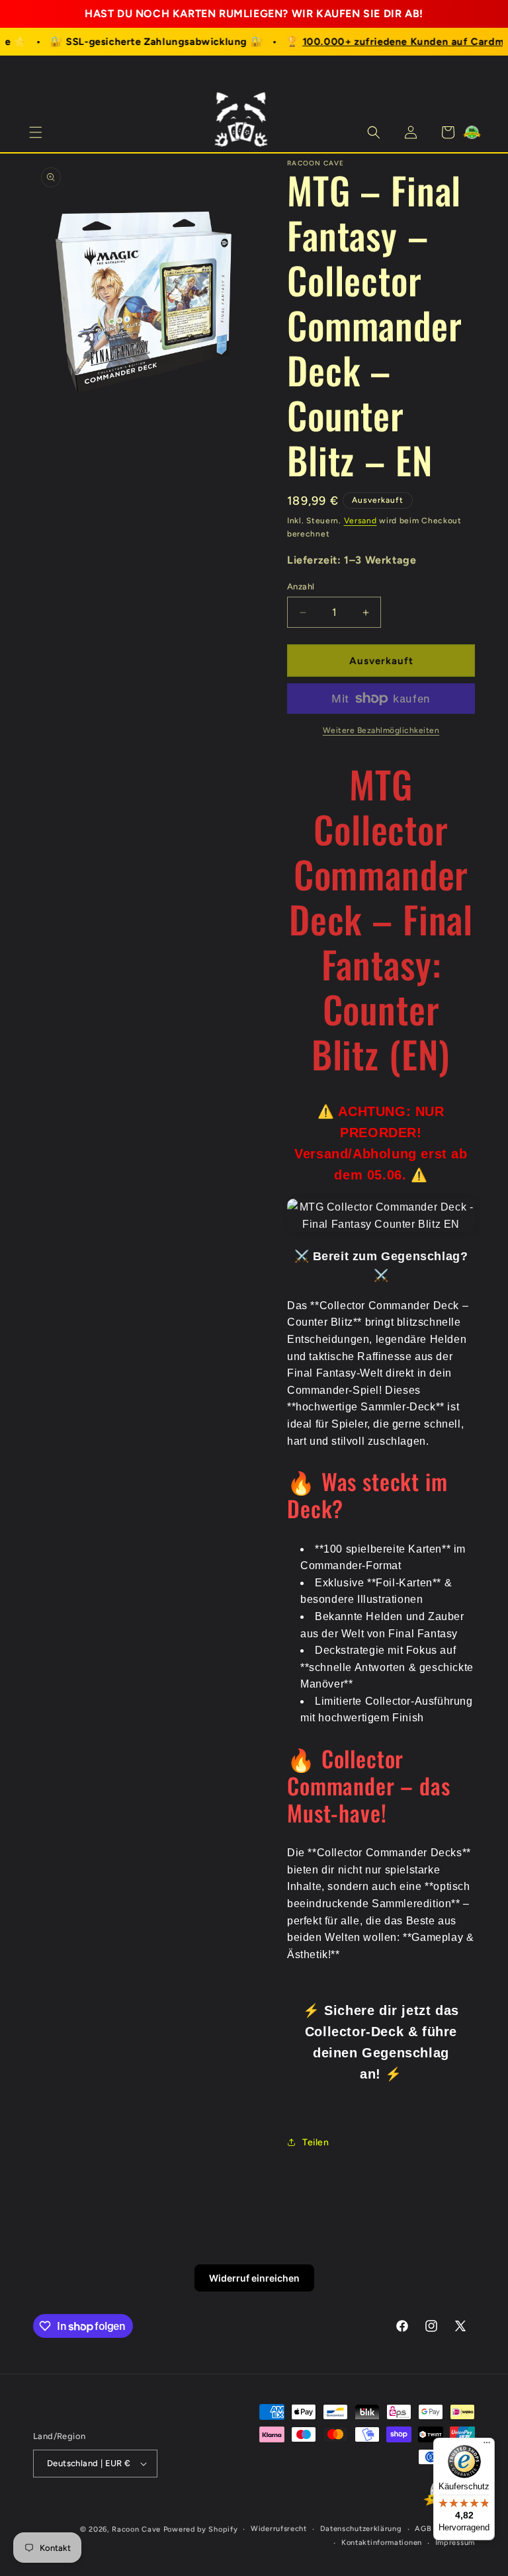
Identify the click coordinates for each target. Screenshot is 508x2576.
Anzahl (301, 586)
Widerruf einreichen (254, 2278)
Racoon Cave (136, 2529)
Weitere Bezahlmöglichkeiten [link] (381, 730)
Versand (360, 521)
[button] (36, 132)
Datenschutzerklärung (361, 2529)
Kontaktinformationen (382, 2543)
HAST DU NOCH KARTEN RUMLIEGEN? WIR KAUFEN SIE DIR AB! (254, 14)
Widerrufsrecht (279, 2529)
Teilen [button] (316, 2142)
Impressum (455, 2543)
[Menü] (487, 2446)
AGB (423, 2529)
